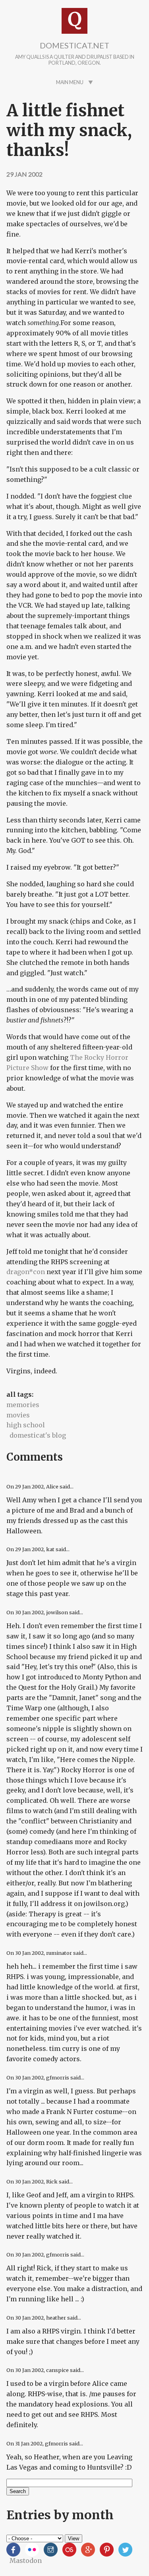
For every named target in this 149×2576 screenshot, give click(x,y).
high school (26, 1425)
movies (18, 1415)
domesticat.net (74, 45)
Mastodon (26, 2561)
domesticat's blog (38, 1435)
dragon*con (26, 1272)
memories (23, 1405)
